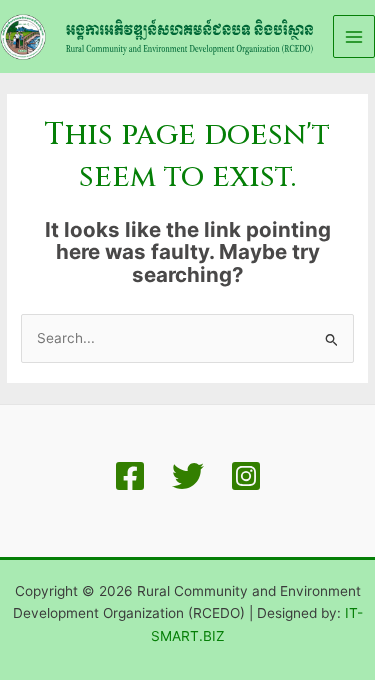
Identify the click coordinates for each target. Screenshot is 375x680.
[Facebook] (130, 476)
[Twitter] (188, 476)
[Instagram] (246, 476)
